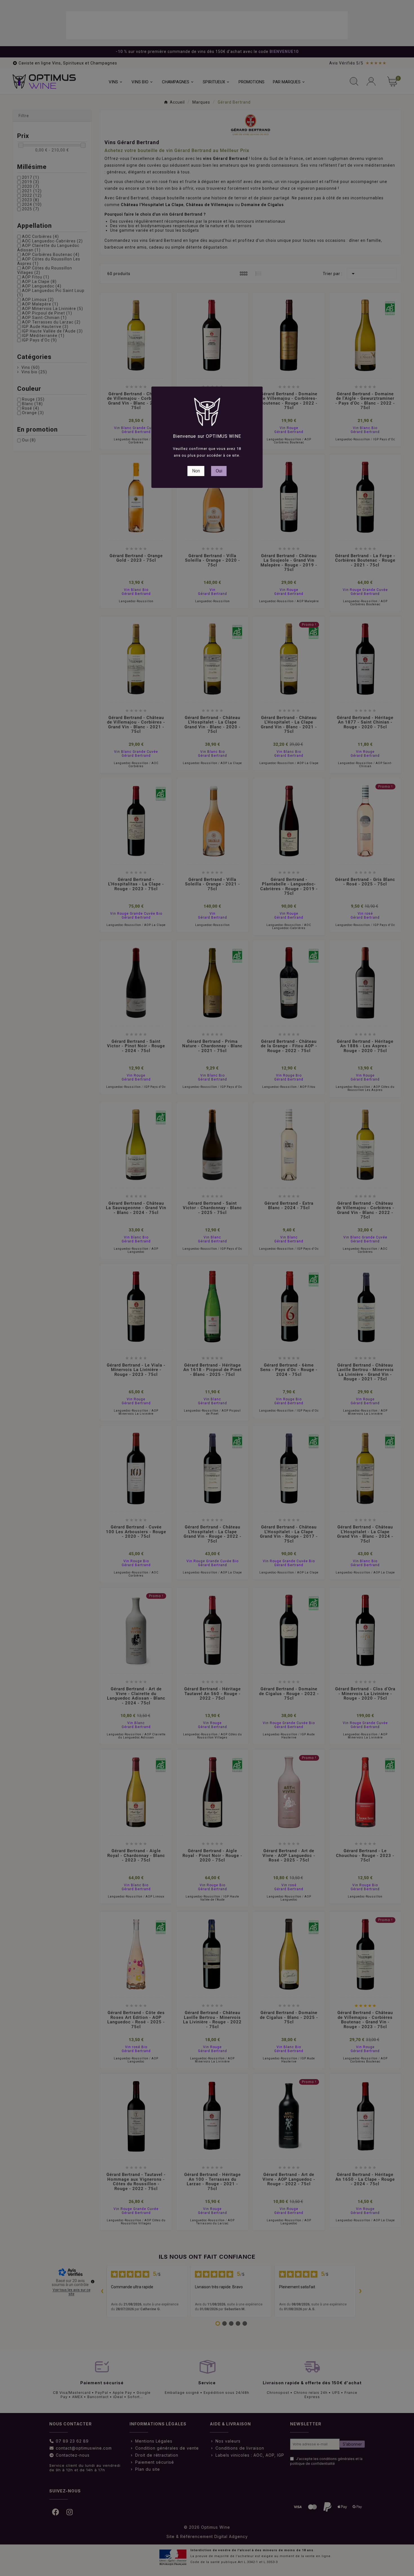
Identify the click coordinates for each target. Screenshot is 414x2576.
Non (196, 471)
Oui (219, 471)
